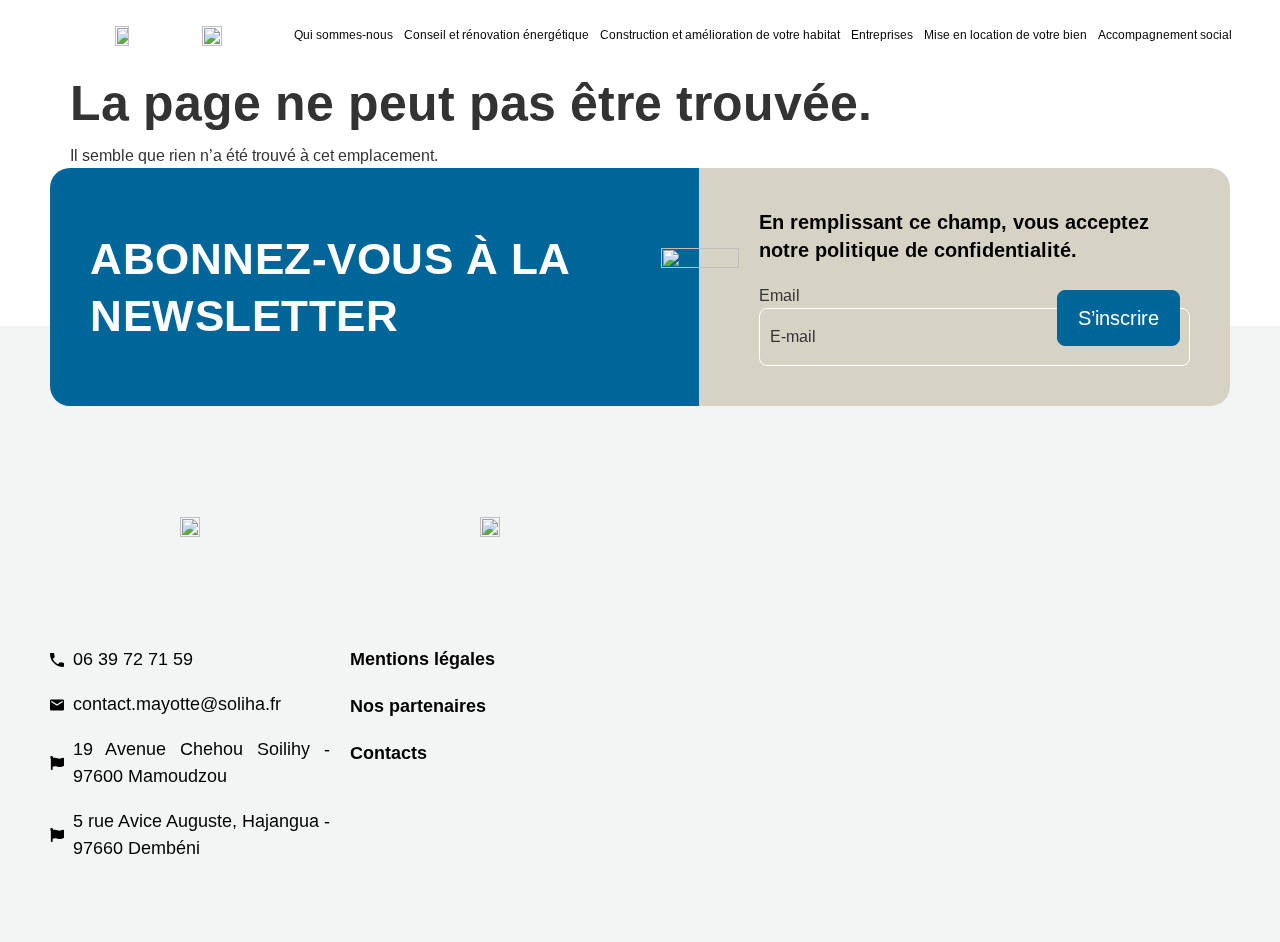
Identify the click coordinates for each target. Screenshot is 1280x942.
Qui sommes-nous (343, 35)
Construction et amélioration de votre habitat (720, 35)
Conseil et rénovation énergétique (496, 35)
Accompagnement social (1165, 35)
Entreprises (882, 35)
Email (779, 295)
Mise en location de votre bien (1005, 35)
